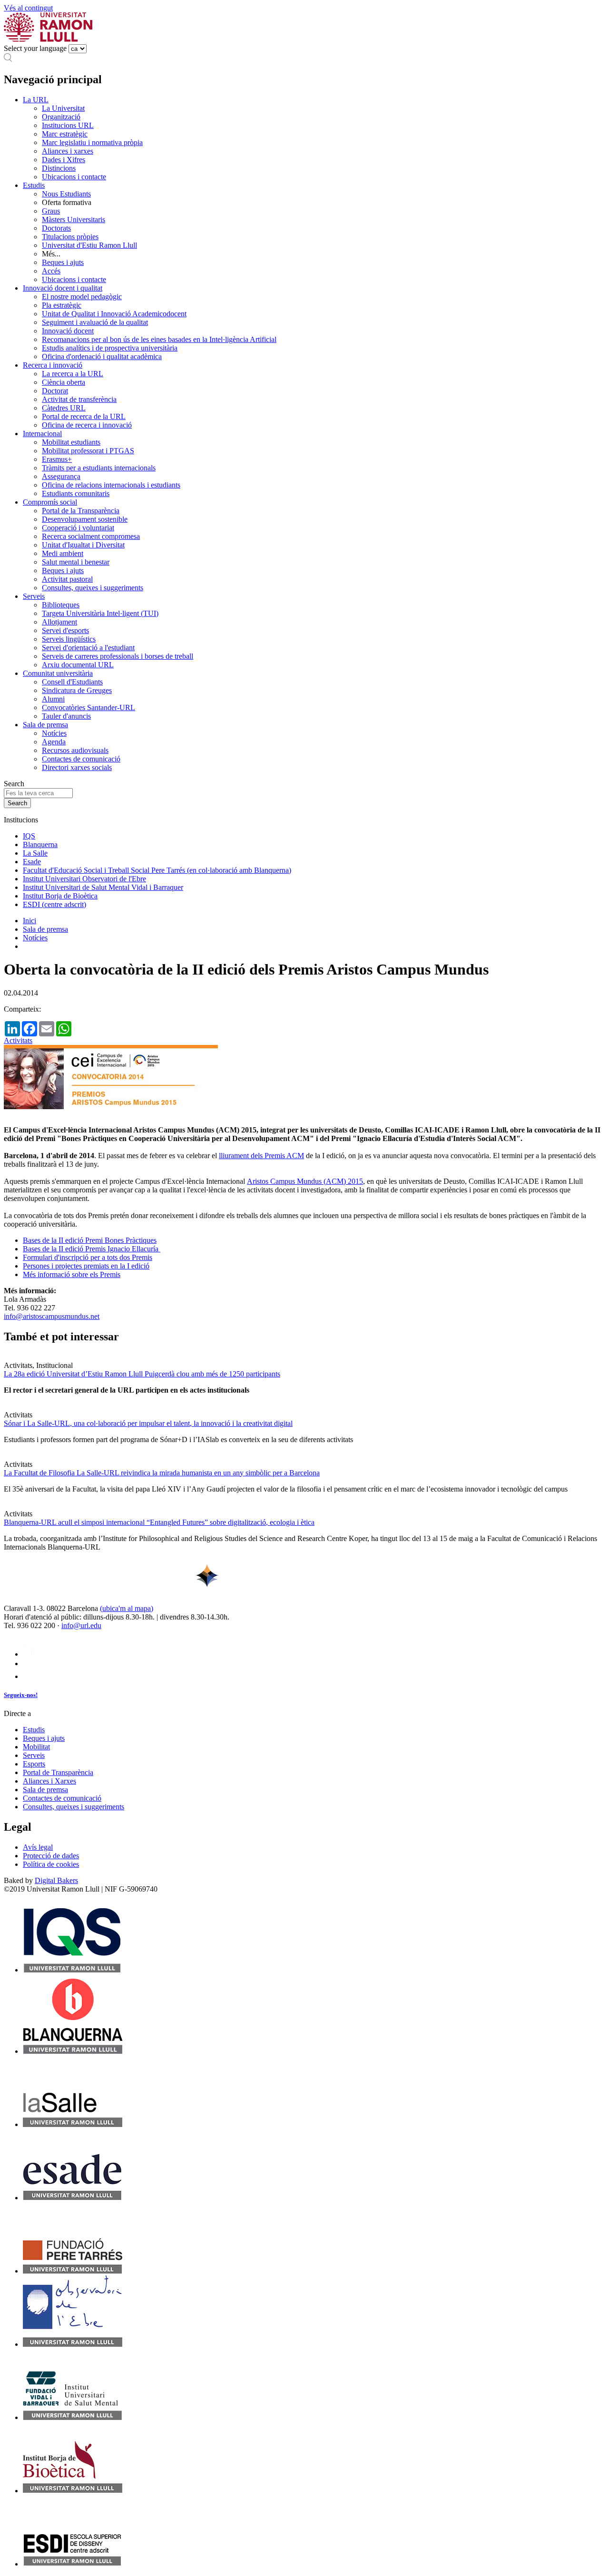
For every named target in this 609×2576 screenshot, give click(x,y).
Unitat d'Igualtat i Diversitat (83, 545)
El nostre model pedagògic (82, 297)
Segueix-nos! (21, 1695)
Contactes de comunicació (81, 759)
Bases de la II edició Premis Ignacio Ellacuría (92, 1249)
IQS (29, 836)
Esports (34, 1764)
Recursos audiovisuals (75, 750)
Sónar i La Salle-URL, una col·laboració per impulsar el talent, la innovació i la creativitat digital (148, 1423)
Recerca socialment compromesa (91, 536)
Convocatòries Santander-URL (88, 707)
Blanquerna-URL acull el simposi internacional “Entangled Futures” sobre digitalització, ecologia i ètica (159, 1522)
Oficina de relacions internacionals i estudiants (111, 485)
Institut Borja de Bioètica (60, 896)
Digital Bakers (56, 1880)
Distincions (59, 168)
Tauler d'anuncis (66, 716)
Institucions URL (68, 125)
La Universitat (63, 108)
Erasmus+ (57, 459)
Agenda (54, 742)
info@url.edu (81, 1625)
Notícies (54, 733)
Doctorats (56, 228)
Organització (61, 117)
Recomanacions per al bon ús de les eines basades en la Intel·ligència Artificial (159, 339)
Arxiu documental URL (78, 665)
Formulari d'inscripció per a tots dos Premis (88, 1257)
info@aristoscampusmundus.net (52, 1316)
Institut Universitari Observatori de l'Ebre (84, 879)
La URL (36, 100)
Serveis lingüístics (69, 639)
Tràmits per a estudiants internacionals (99, 468)
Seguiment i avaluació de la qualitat (95, 322)
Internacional (42, 434)
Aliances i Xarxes (49, 1781)
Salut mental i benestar (76, 562)
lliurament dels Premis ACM (261, 1156)
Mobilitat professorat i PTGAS (88, 451)
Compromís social (50, 502)
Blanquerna (40, 844)
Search (14, 784)
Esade (32, 862)
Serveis (34, 596)
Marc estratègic (65, 134)
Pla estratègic (62, 305)
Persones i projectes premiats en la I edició (86, 1266)
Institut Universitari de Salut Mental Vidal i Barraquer (103, 887)
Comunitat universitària (58, 673)
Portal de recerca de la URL (84, 416)
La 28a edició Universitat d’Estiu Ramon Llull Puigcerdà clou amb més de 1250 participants (142, 1374)
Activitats (18, 1040)
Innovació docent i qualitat (63, 288)
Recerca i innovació (53, 365)
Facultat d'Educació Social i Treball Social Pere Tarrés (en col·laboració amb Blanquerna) (157, 870)
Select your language (35, 48)
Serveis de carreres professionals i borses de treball (118, 656)
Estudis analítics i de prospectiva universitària (110, 348)
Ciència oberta (64, 382)
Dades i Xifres (64, 160)
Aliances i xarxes (68, 151)
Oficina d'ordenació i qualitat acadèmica (102, 356)
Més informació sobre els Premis (72, 1274)
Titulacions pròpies (70, 237)
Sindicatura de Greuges (77, 690)
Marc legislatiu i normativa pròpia (92, 142)
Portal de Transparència (58, 1772)
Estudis (34, 185)
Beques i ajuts (63, 262)
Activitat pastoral (67, 579)
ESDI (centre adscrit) (54, 904)
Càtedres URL (64, 408)
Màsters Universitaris (74, 220)
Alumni (53, 699)
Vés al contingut (28, 8)
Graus (51, 211)
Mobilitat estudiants (71, 442)
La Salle (35, 853)
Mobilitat (36, 1747)
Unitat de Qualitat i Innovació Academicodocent (114, 314)
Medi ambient (63, 553)
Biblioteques (61, 605)
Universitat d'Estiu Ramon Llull (89, 245)
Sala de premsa (45, 725)
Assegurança (61, 476)
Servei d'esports (65, 630)
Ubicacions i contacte (74, 177)
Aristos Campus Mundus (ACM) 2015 (305, 1181)
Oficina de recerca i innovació (87, 425)
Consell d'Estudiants (72, 682)
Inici (29, 921)
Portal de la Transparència (81, 511)
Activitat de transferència (79, 399)
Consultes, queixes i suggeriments (93, 588)
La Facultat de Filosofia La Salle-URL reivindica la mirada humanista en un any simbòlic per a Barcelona (162, 1473)
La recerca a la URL (73, 374)
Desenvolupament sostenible (85, 519)
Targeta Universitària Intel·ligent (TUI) (100, 613)
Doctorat (55, 391)
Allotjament (59, 622)
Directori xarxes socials (77, 767)
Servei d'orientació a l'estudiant (88, 648)
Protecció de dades (51, 1856)
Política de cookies (51, 1864)
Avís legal (38, 1847)
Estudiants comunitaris (76, 493)
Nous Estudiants (66, 194)
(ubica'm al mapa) (127, 1608)
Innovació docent (68, 331)
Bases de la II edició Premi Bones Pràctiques (90, 1240)
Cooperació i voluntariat (78, 528)
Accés (51, 271)
